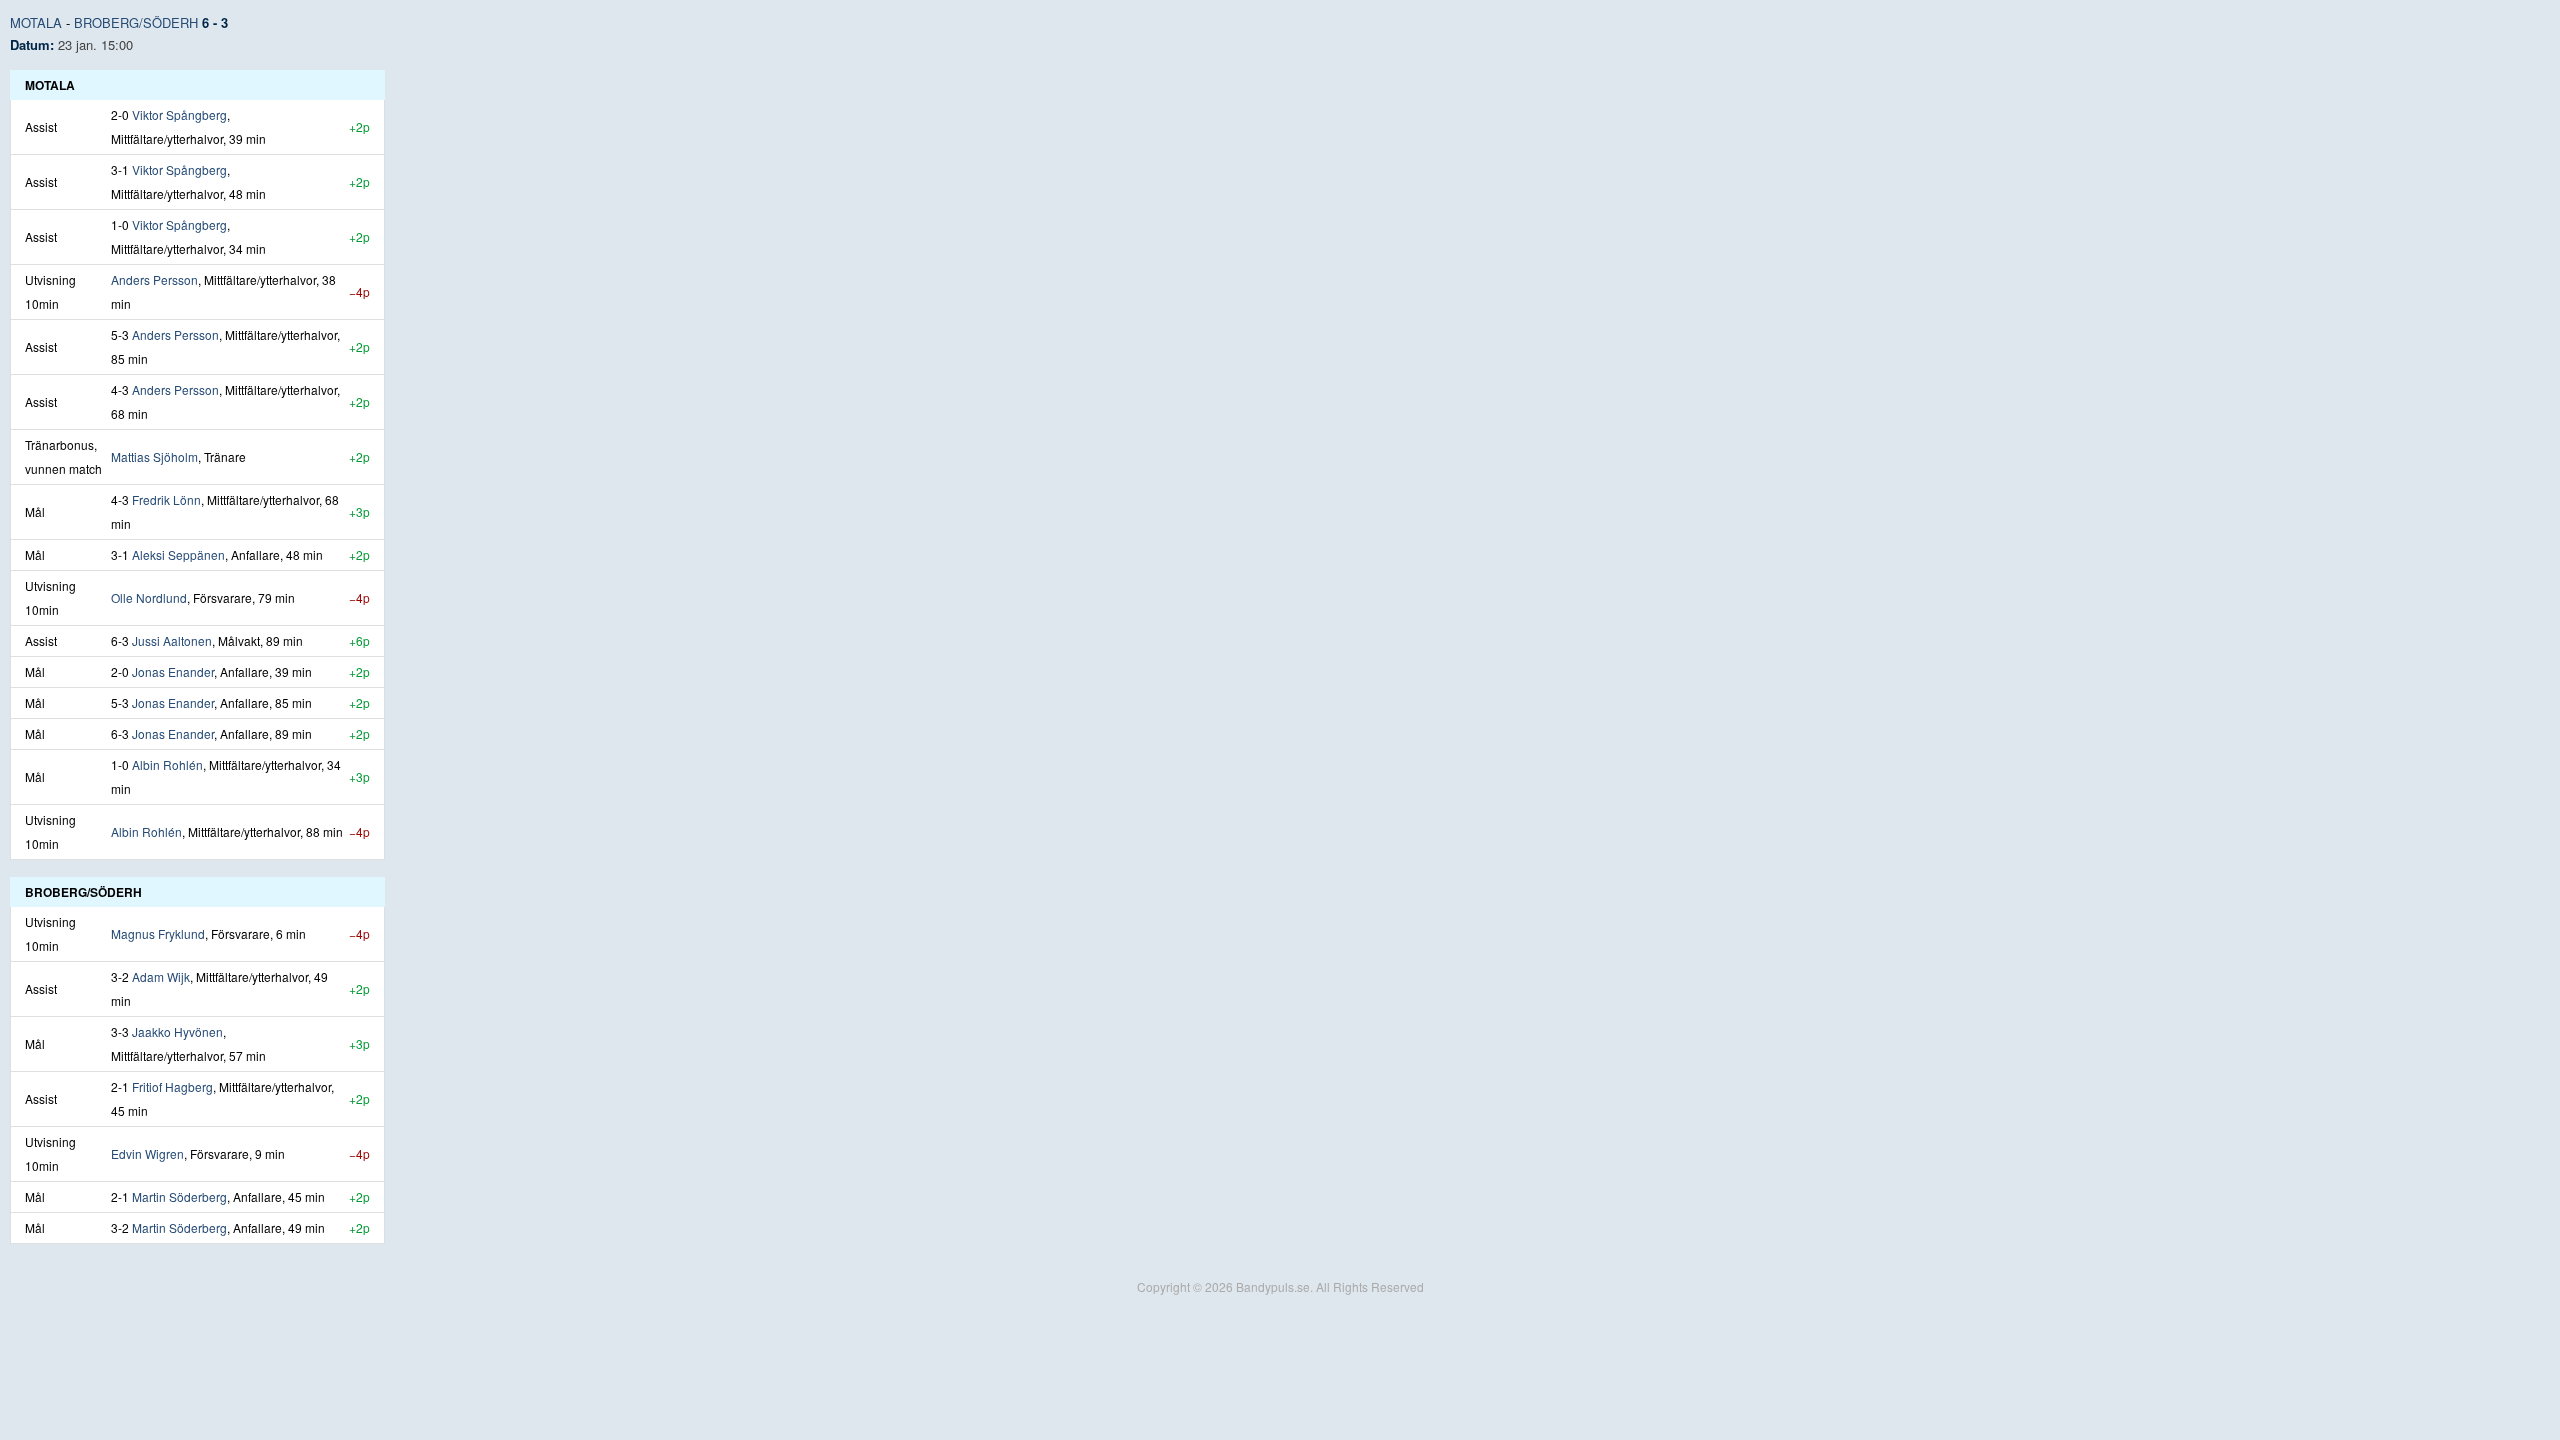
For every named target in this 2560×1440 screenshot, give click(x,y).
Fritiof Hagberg (172, 1086)
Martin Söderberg (179, 1196)
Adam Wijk (161, 976)
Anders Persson (154, 279)
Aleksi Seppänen (178, 554)
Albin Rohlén (167, 764)
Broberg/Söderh (136, 22)
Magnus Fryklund (158, 933)
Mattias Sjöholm (154, 456)
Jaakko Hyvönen (177, 1031)
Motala (36, 22)
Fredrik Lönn (166, 499)
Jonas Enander (173, 671)
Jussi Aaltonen (172, 640)
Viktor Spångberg (179, 114)
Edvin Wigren (147, 1153)
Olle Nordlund (149, 597)
